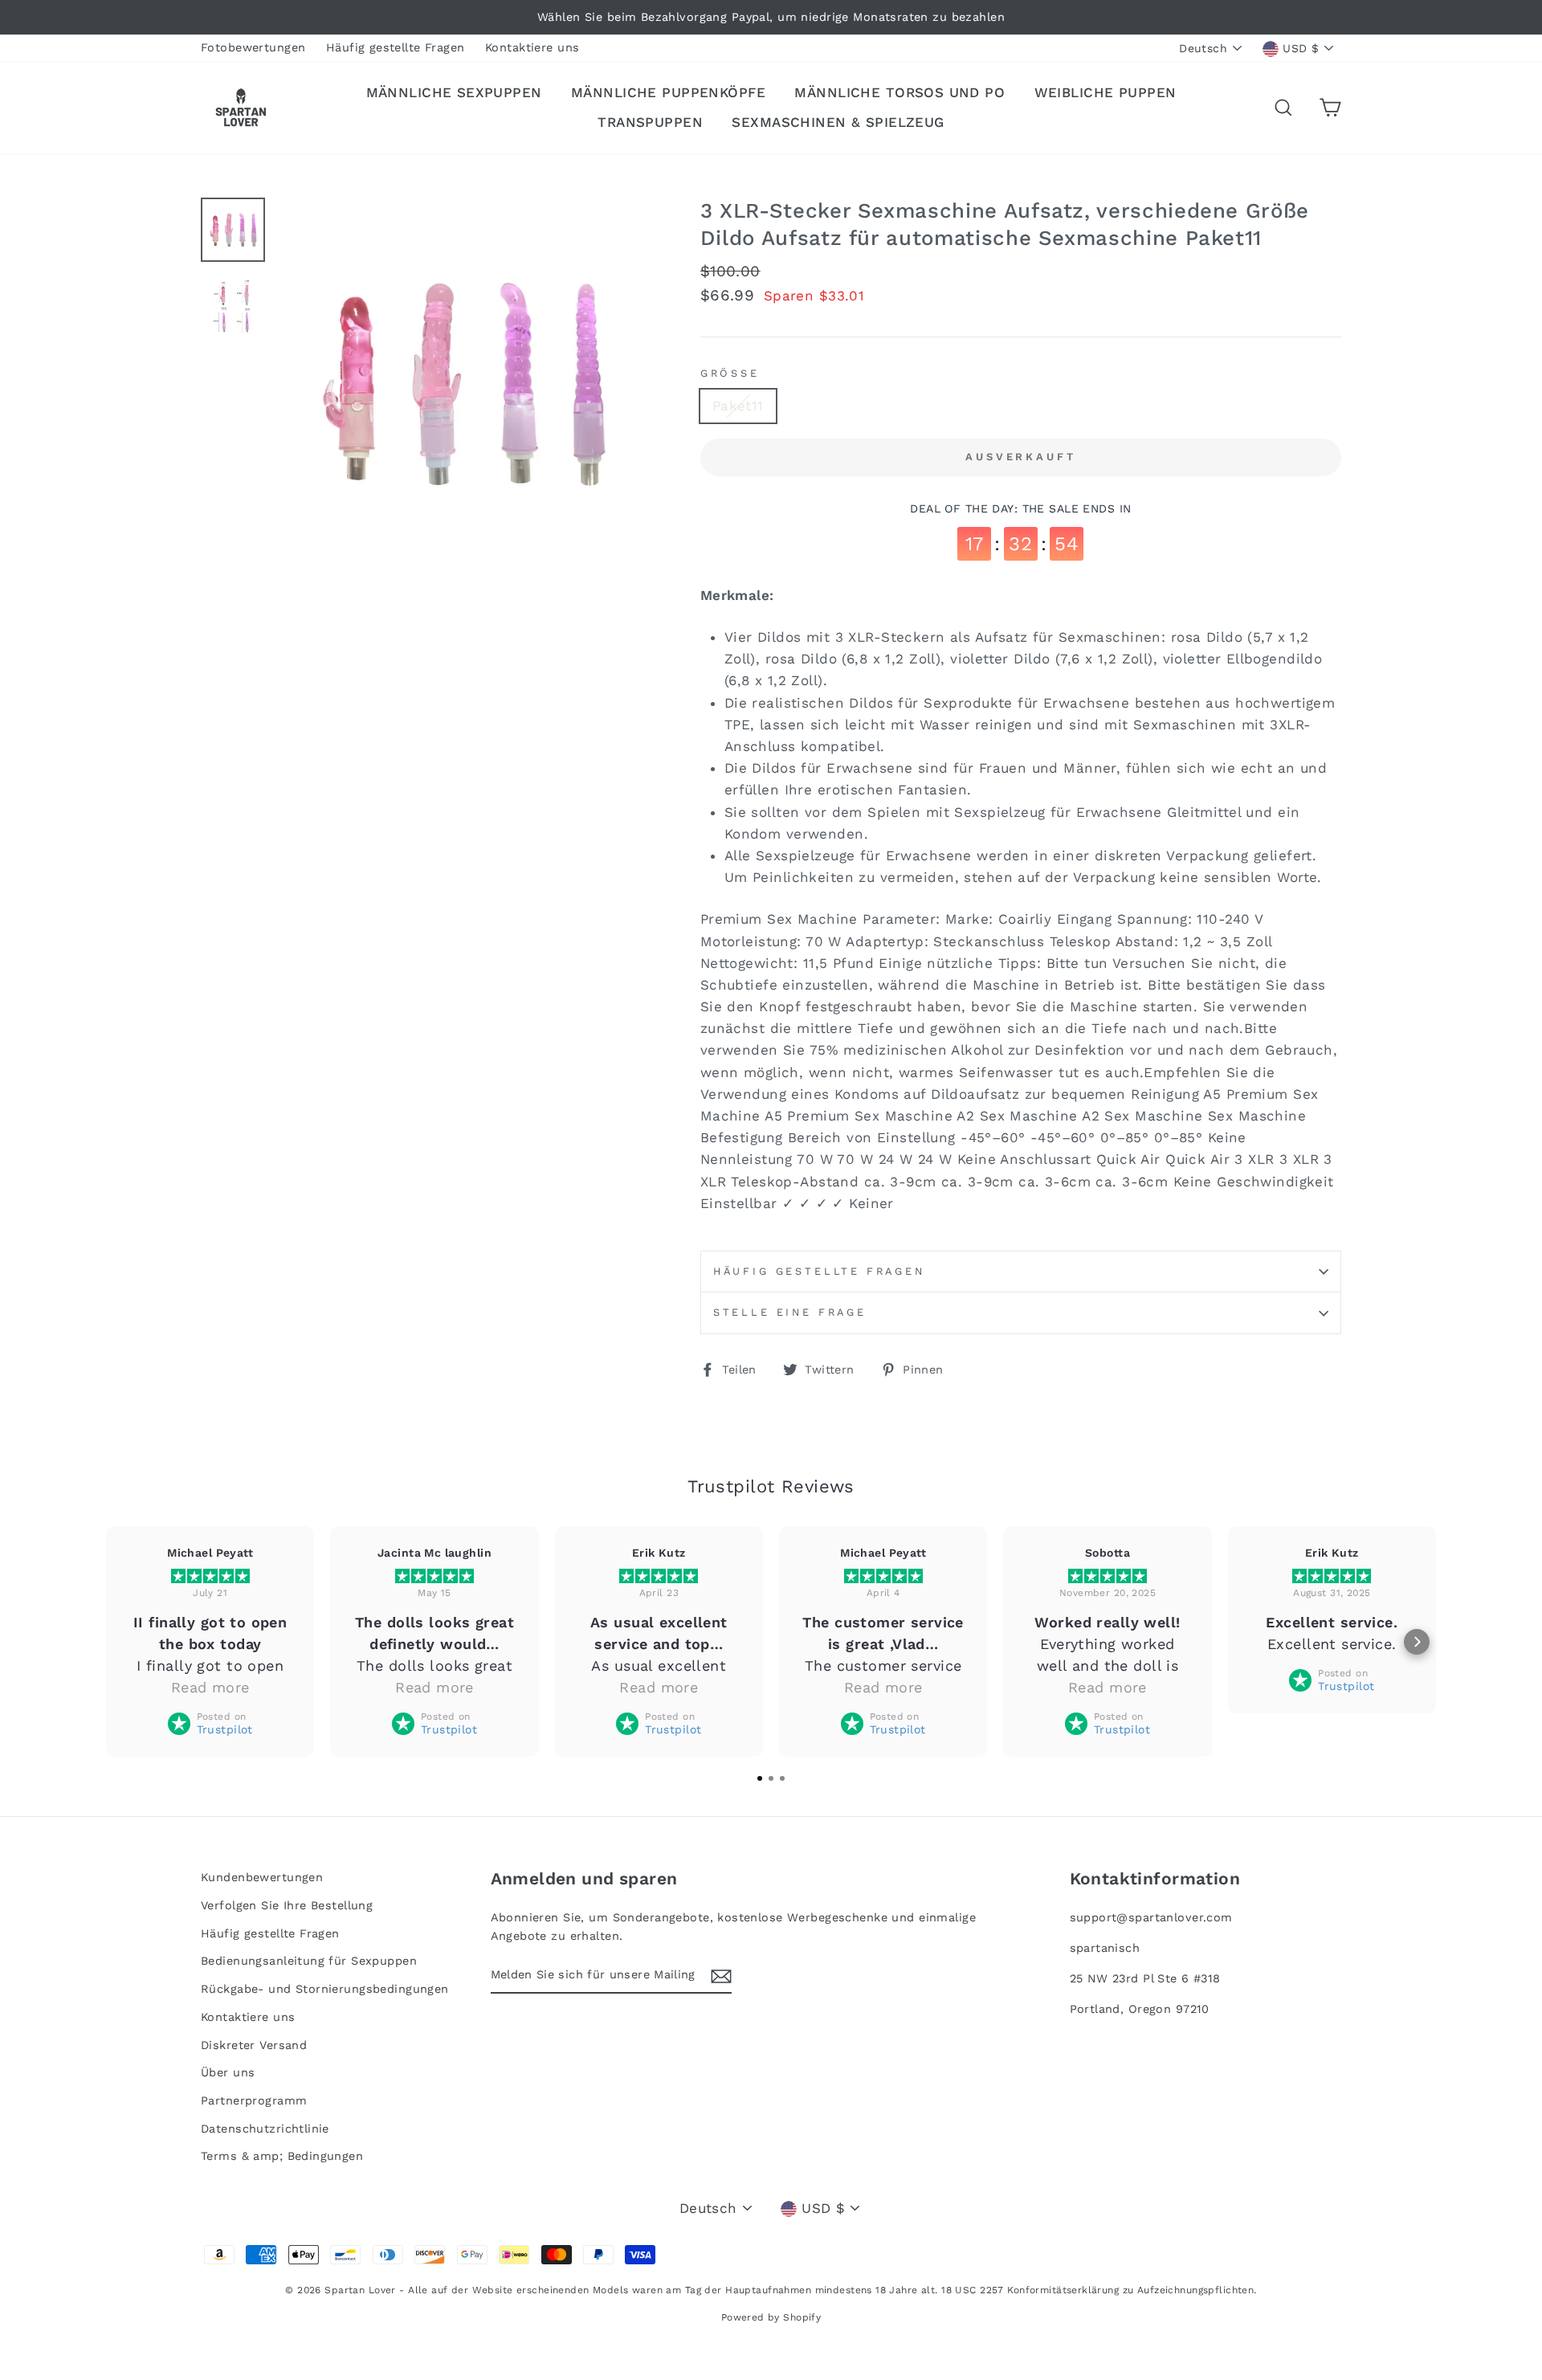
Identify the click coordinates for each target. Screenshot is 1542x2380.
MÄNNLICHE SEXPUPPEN (454, 92)
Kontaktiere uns (532, 48)
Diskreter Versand (254, 2045)
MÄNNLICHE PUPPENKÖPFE (668, 92)
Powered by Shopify (771, 2317)
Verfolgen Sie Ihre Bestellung (287, 1906)
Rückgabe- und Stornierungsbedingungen (325, 1989)
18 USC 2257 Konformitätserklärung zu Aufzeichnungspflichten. (1099, 2290)
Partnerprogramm (254, 2101)
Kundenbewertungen (262, 1878)
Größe (730, 373)
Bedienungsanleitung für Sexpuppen (309, 1961)
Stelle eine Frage (790, 1312)
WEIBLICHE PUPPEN (1106, 92)
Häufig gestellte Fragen (396, 48)
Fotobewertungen (253, 48)
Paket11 (738, 406)
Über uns (228, 2073)
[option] (771, 17)
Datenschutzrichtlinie (265, 2129)
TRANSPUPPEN (650, 122)
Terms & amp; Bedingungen (282, 2156)
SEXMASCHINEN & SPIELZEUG (838, 122)
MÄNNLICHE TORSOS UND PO (899, 92)
